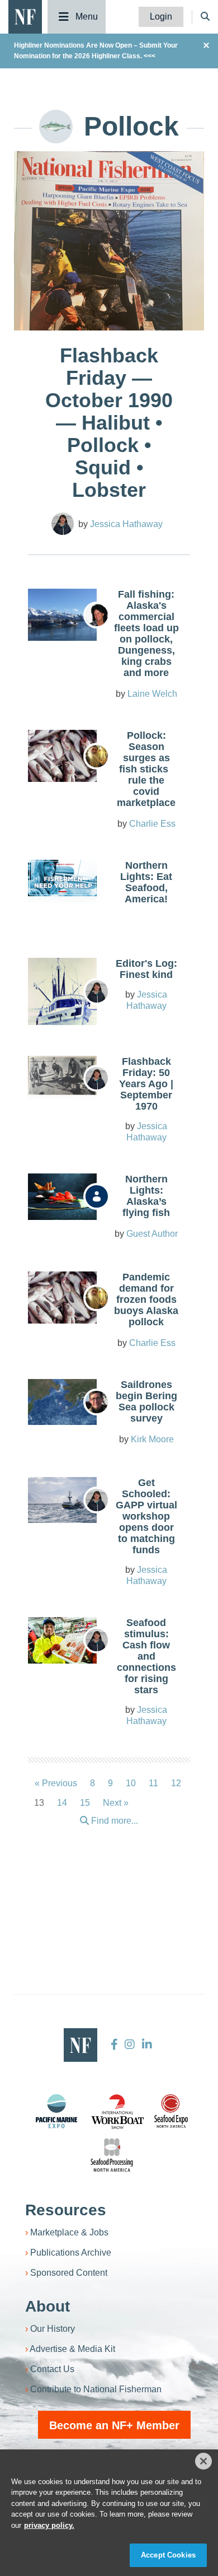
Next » (116, 1803)
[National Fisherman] (25, 16)
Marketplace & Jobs (69, 2232)
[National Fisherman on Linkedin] (146, 2044)
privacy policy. (49, 2525)
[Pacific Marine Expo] (56, 2111)
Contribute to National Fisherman (96, 2389)
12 (176, 1783)
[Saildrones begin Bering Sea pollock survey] (62, 1402)
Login (161, 17)
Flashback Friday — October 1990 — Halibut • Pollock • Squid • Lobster (109, 423)
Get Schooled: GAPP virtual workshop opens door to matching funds (146, 1516)
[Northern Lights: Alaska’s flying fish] (62, 1196)
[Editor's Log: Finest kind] (62, 999)
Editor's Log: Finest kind (146, 969)
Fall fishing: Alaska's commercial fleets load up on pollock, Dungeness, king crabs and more (146, 633)
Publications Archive (71, 2253)
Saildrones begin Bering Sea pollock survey (146, 1401)
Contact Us (52, 2369)
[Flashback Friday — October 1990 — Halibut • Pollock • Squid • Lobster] (109, 280)
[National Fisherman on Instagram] (130, 2044)
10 (131, 1783)
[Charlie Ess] (97, 756)
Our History (53, 2329)
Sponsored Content (69, 2273)
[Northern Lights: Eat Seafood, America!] (62, 878)
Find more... (113, 1821)
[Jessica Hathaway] (63, 524)
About (48, 2306)
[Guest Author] (97, 1196)
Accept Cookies (168, 2555)
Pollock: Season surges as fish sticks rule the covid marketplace (146, 769)
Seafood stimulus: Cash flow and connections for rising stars (146, 1656)
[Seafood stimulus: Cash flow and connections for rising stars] (62, 1640)
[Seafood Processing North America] (112, 2155)
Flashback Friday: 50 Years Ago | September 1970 (146, 1084)
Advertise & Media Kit (72, 2349)
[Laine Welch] (97, 615)
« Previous (56, 1783)
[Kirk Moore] (97, 1402)
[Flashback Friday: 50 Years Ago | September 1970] (62, 1075)
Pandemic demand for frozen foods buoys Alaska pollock (146, 1299)
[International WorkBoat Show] (119, 2111)
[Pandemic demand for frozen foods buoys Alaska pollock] (62, 1297)
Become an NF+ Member (114, 2425)
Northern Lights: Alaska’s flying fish (146, 1196)
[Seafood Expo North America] (171, 2111)
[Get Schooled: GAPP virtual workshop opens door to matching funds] (62, 1500)
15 (85, 1803)
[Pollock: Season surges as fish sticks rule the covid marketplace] (62, 756)
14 (62, 1803)
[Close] (203, 2461)
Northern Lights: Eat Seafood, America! (146, 882)
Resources (66, 2210)
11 (153, 1783)
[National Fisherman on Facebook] (114, 2044)
